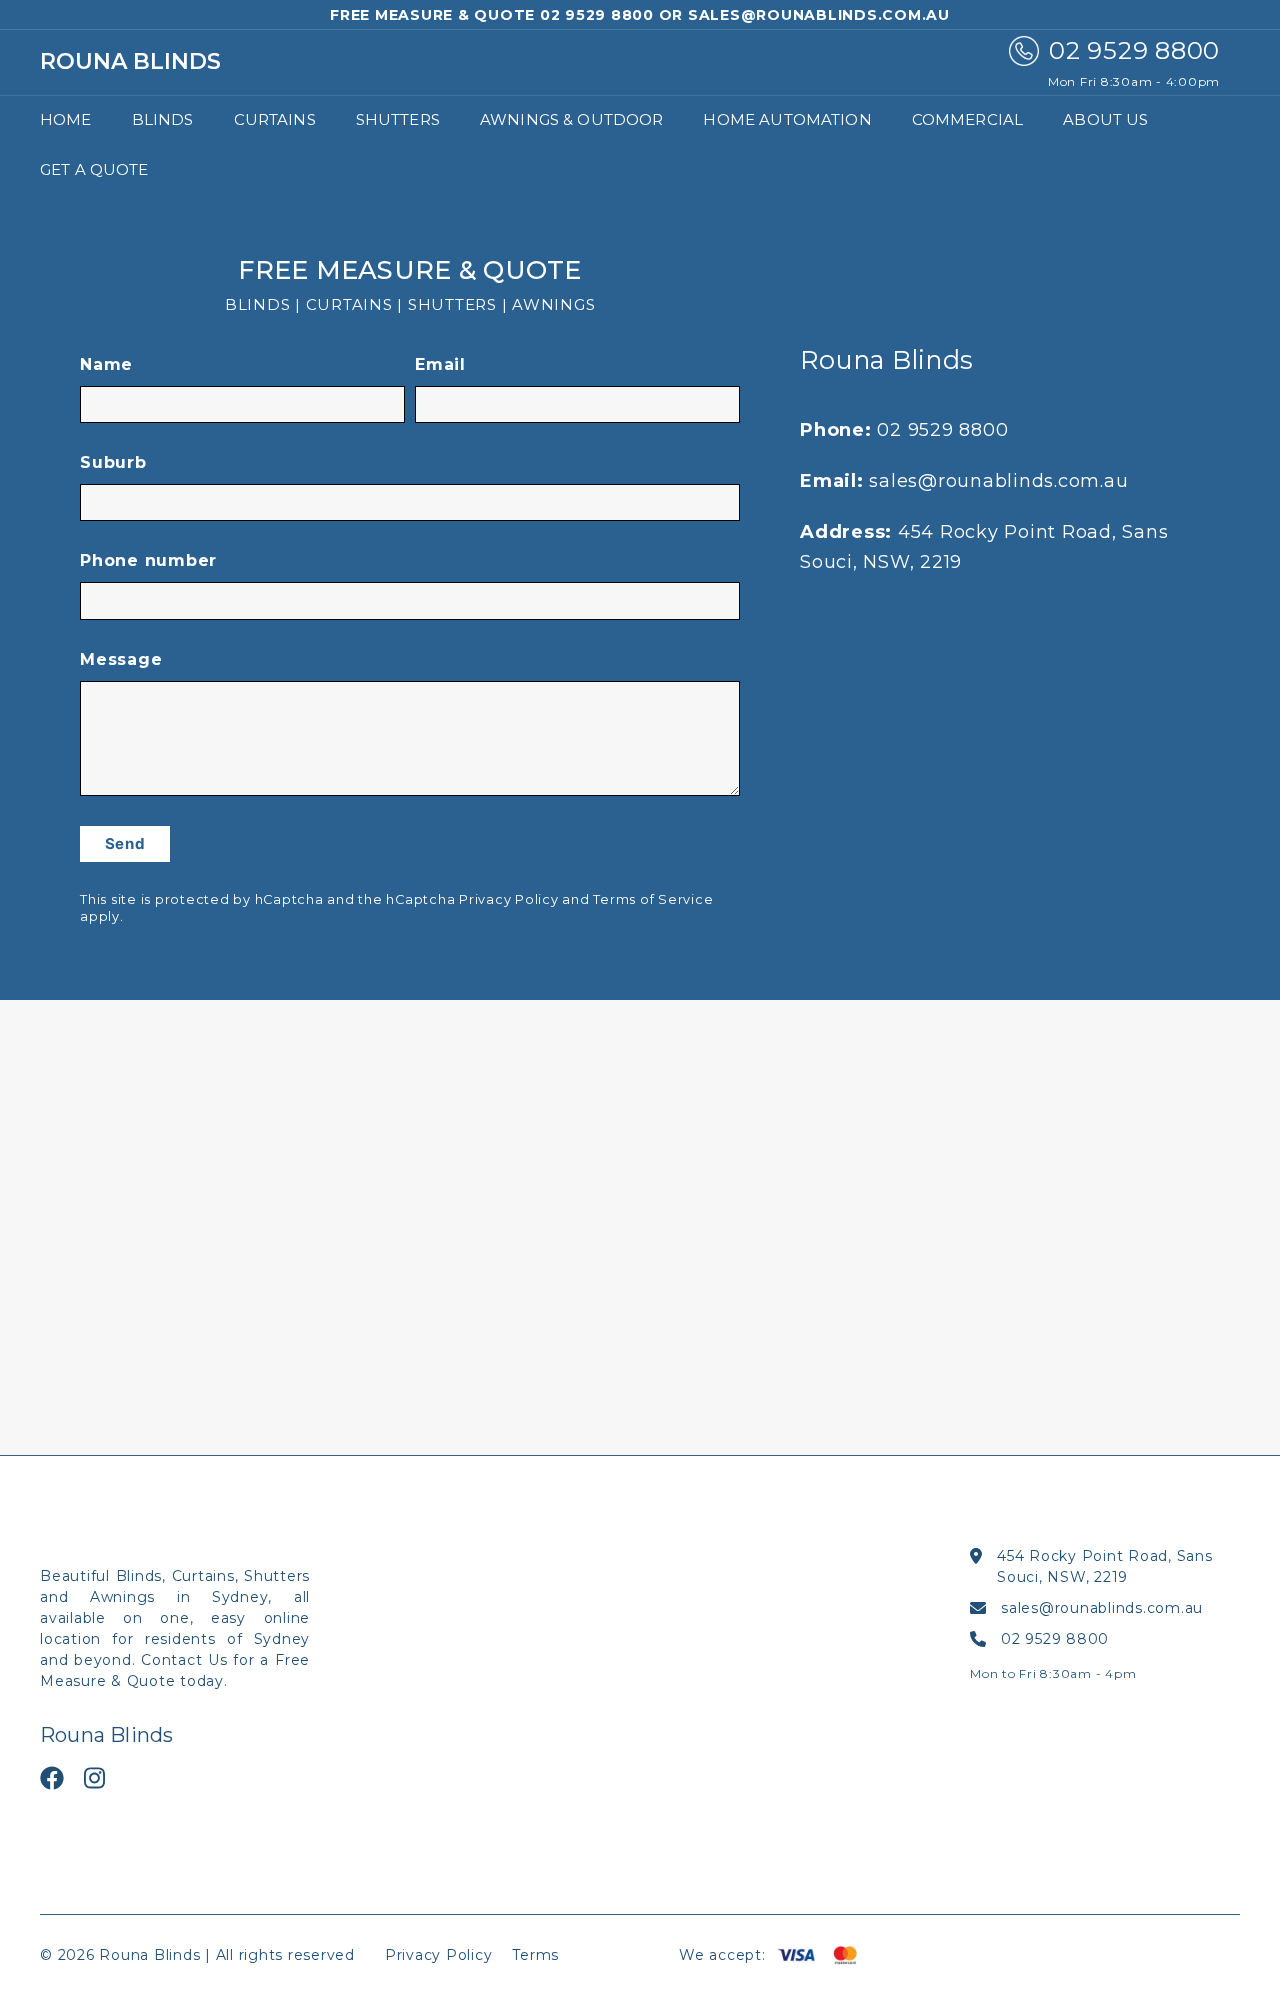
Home (66, 119)
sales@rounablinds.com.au (998, 481)
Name (106, 364)
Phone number (148, 560)
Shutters (398, 119)
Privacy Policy (509, 899)
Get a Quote (94, 169)
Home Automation (787, 119)
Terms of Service (653, 899)
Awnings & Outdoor (572, 119)
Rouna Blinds (130, 62)
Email (440, 364)
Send (125, 843)
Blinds (163, 119)
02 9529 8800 (942, 430)
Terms (535, 1955)
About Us (1105, 119)
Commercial (968, 119)
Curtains (275, 119)
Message (121, 659)
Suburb (113, 462)
